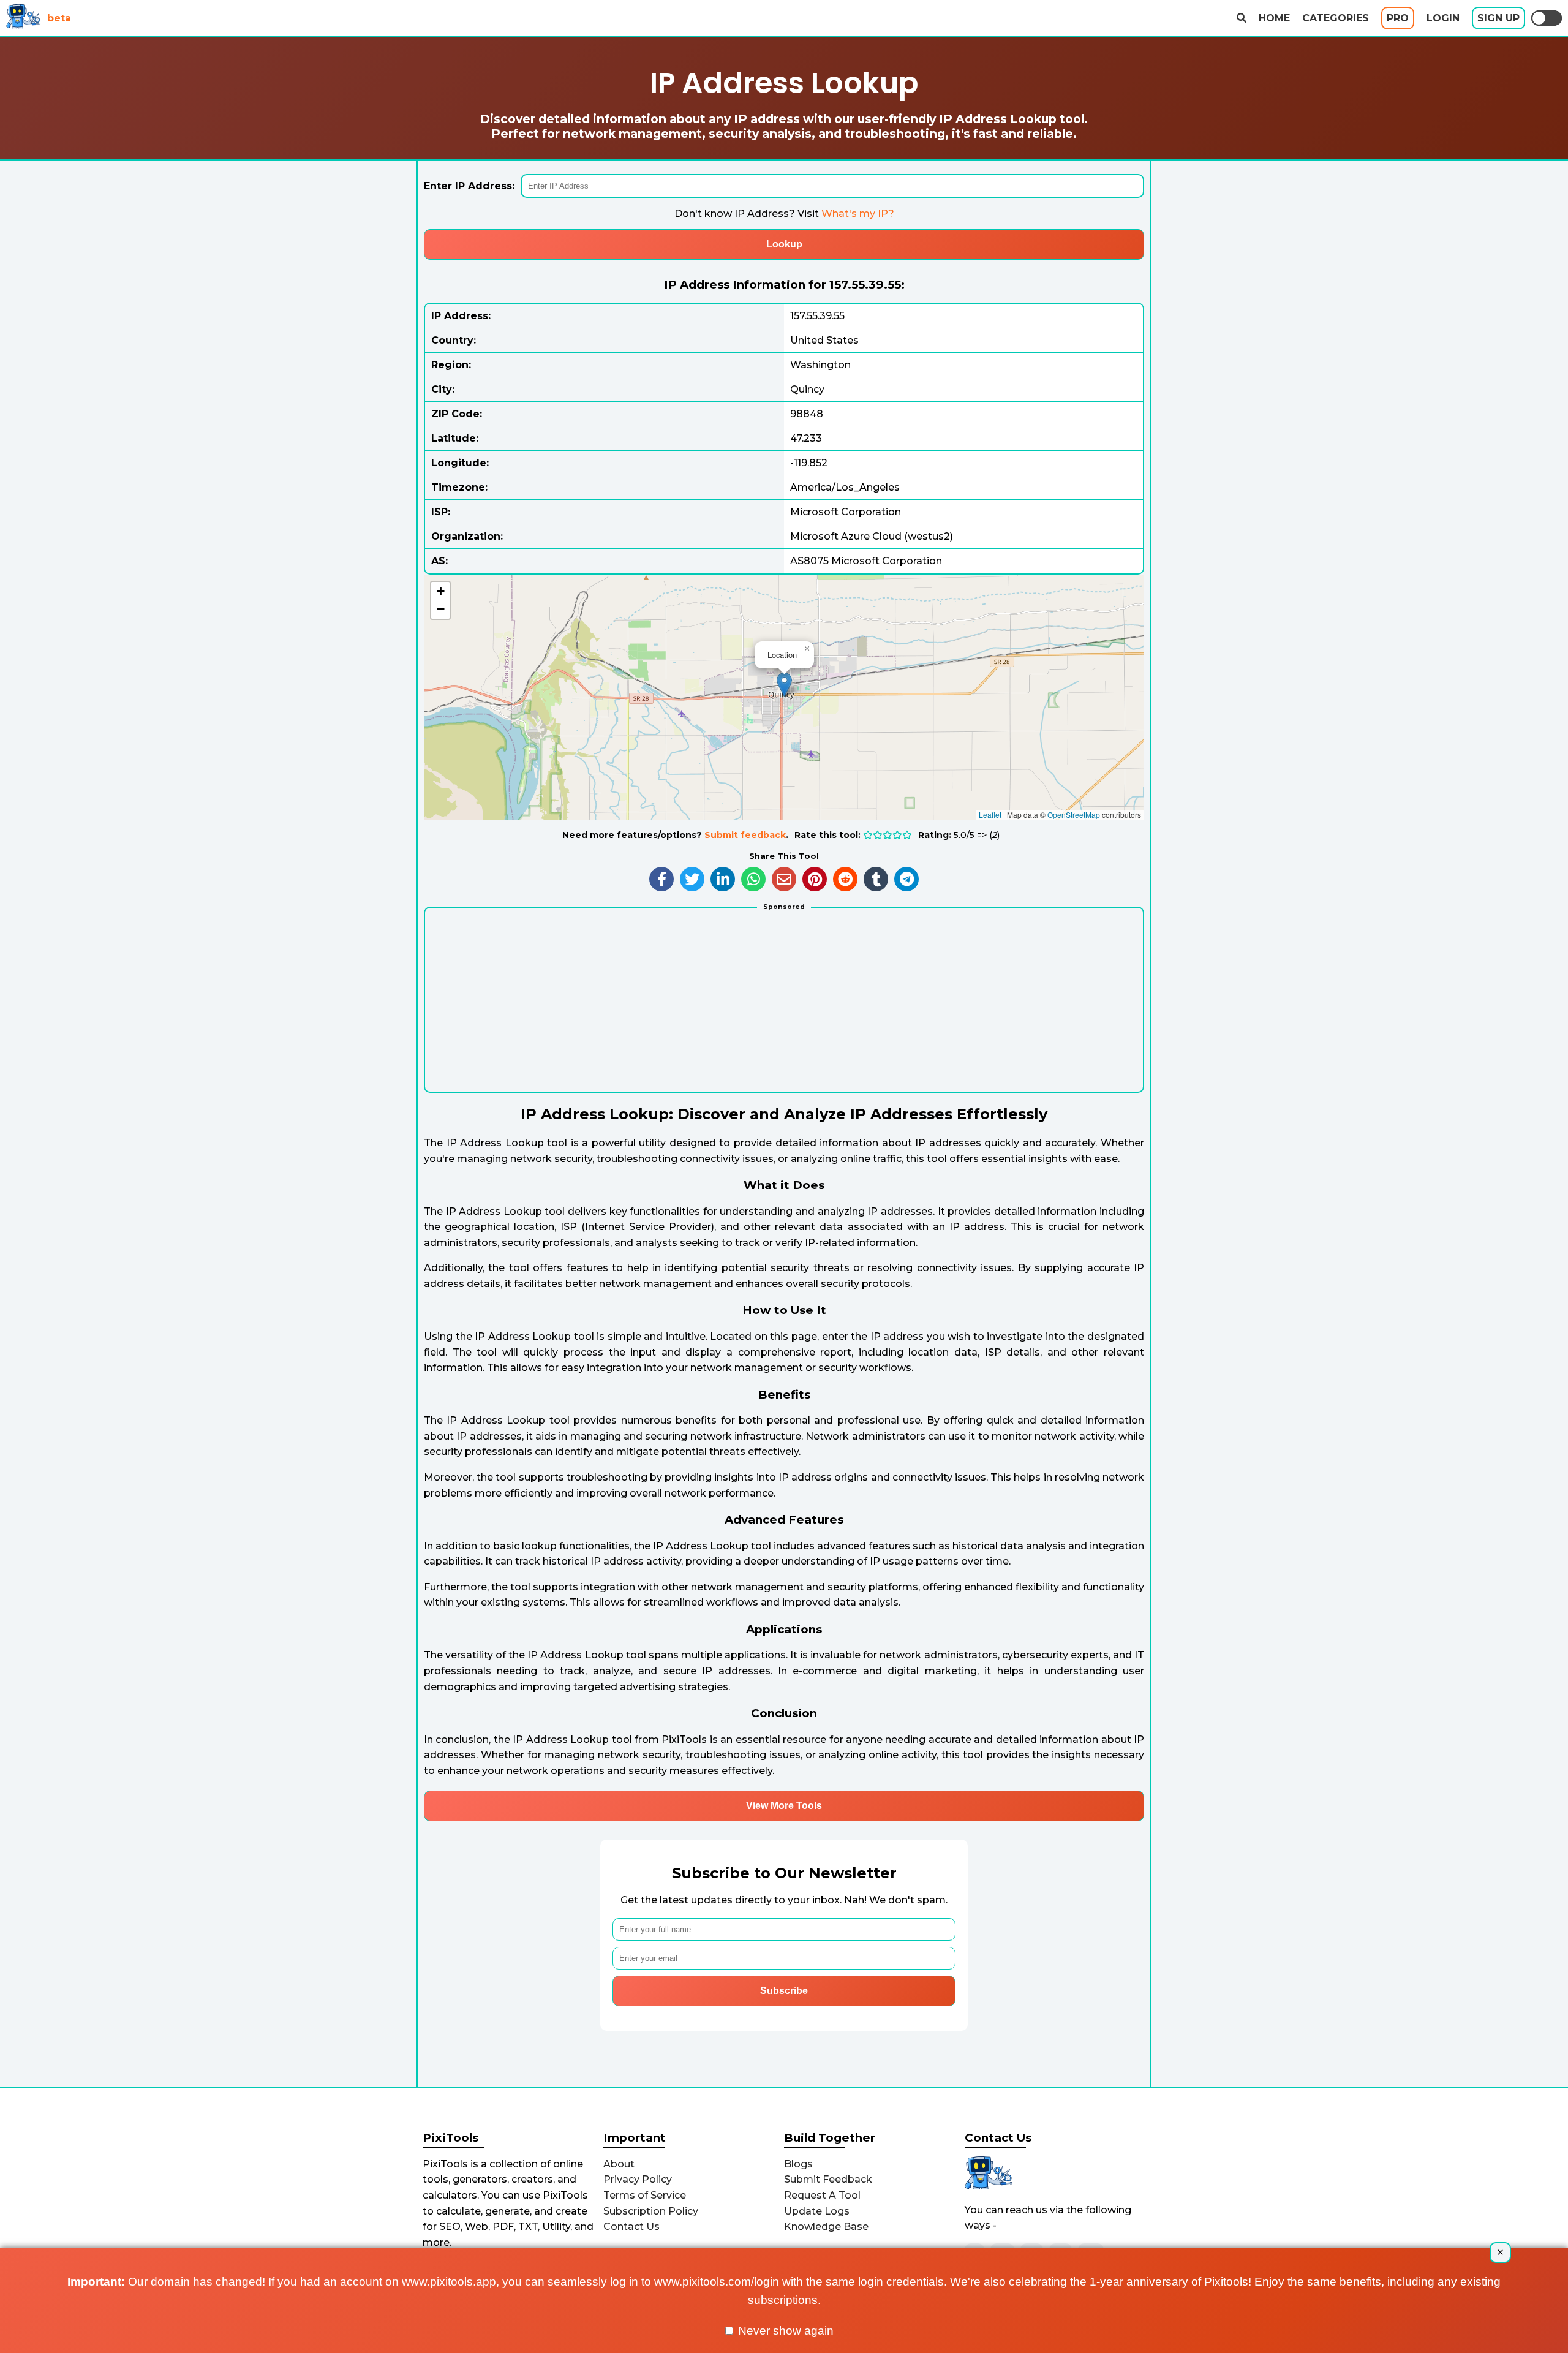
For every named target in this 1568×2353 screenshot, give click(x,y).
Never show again (784, 2331)
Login (1443, 18)
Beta (59, 18)
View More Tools (784, 1806)
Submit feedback (745, 835)
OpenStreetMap (1074, 814)
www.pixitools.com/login (717, 2282)
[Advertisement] (784, 1006)
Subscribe (784, 1991)
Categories (1336, 18)
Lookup (784, 244)
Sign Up (1498, 18)
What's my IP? (858, 213)
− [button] (441, 609)
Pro (1398, 18)
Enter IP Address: (469, 186)
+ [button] (441, 591)
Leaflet (990, 814)
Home (1274, 18)
